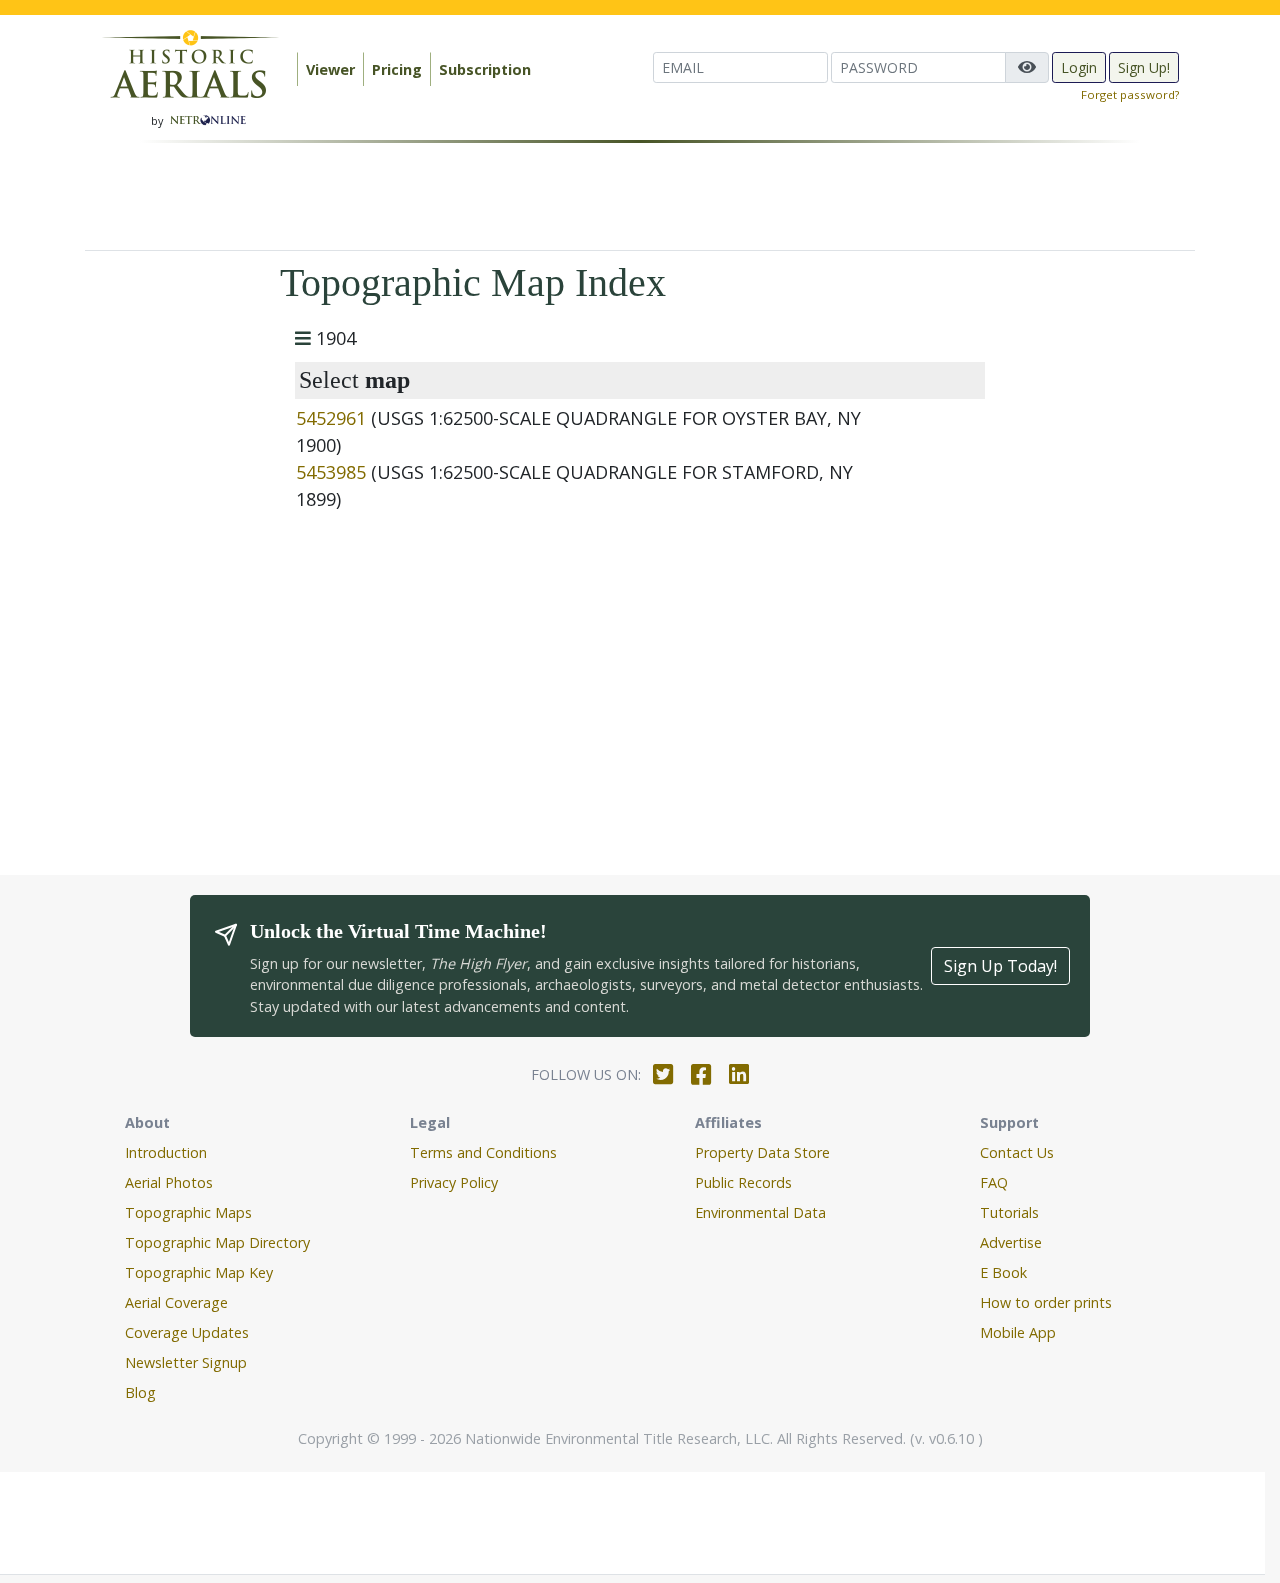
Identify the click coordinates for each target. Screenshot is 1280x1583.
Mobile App (1018, 1332)
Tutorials (1009, 1212)
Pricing (397, 69)
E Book (1003, 1272)
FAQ (994, 1182)
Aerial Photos (169, 1182)
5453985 (331, 472)
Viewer (330, 69)
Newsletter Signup (186, 1362)
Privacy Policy (454, 1182)
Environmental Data (760, 1212)
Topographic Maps (188, 1212)
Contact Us (1017, 1152)
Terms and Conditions (483, 1152)
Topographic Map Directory (217, 1242)
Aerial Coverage (176, 1302)
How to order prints (1046, 1302)
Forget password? (1130, 94)
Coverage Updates (187, 1332)
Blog (140, 1392)
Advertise (1011, 1242)
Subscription (485, 69)
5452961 (331, 418)
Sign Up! (1144, 67)
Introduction (166, 1152)
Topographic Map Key (199, 1272)
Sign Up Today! (1000, 966)
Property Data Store (762, 1152)
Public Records (743, 1182)
